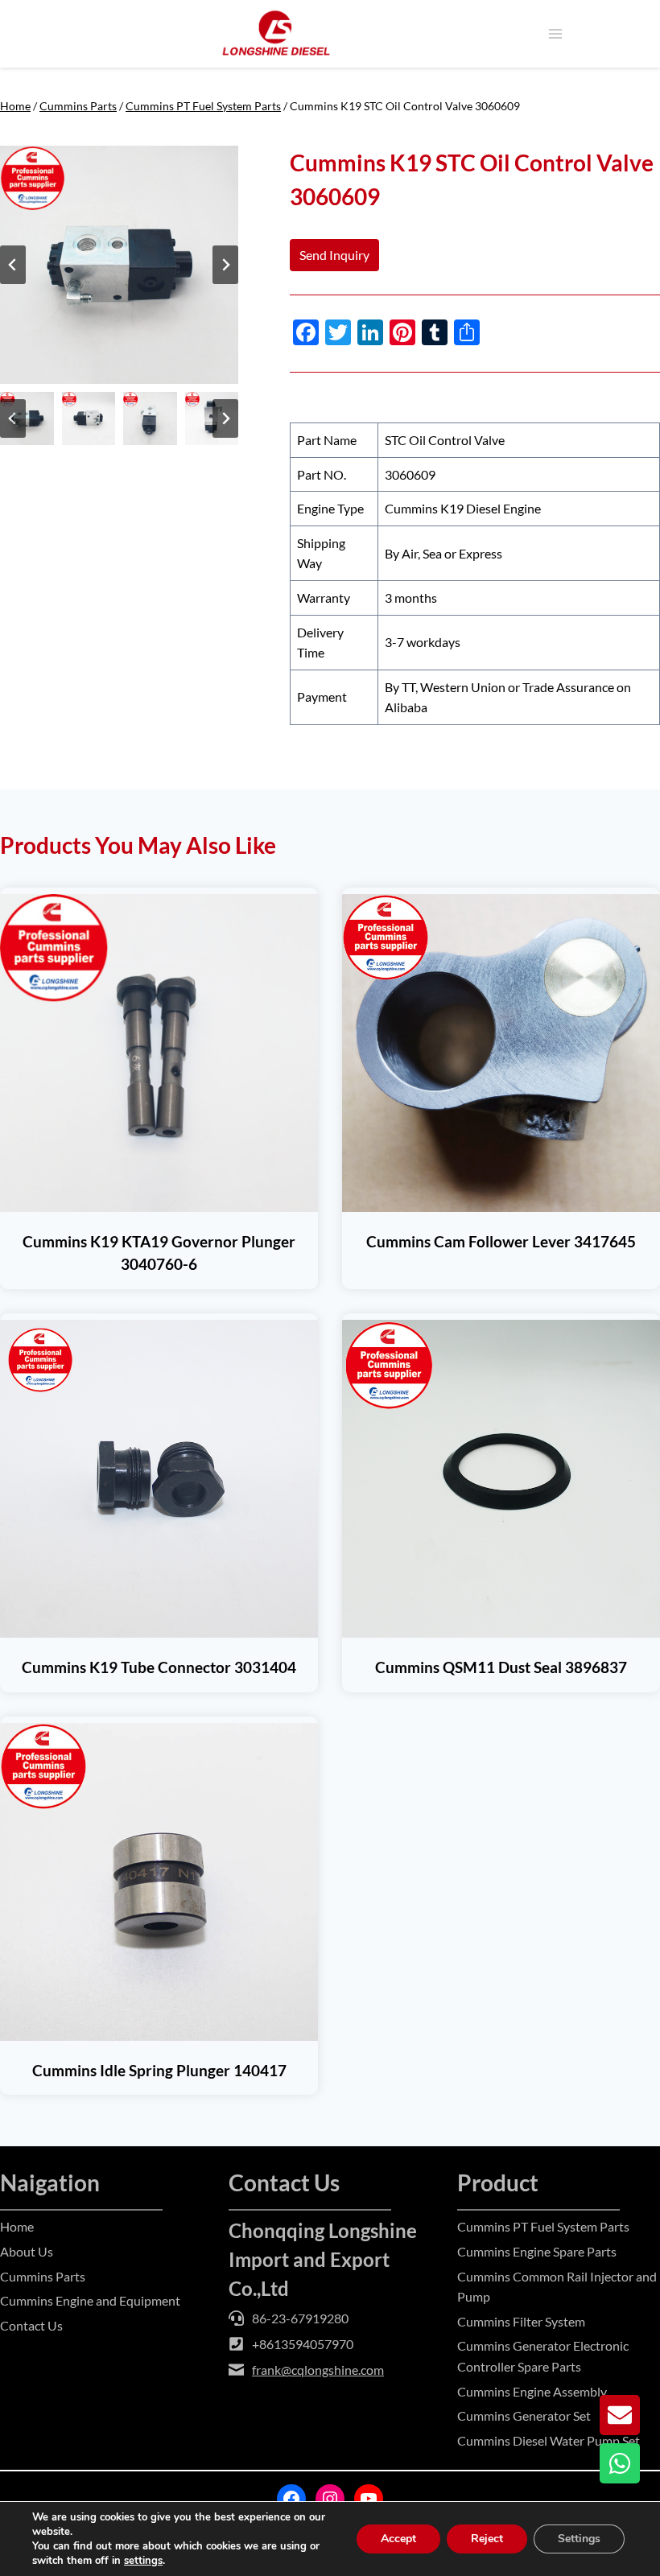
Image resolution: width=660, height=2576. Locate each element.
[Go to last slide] (13, 265)
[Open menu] (555, 33)
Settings (579, 2539)
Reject (487, 2539)
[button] (27, 419)
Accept (398, 2539)
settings (143, 2561)
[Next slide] (225, 265)
